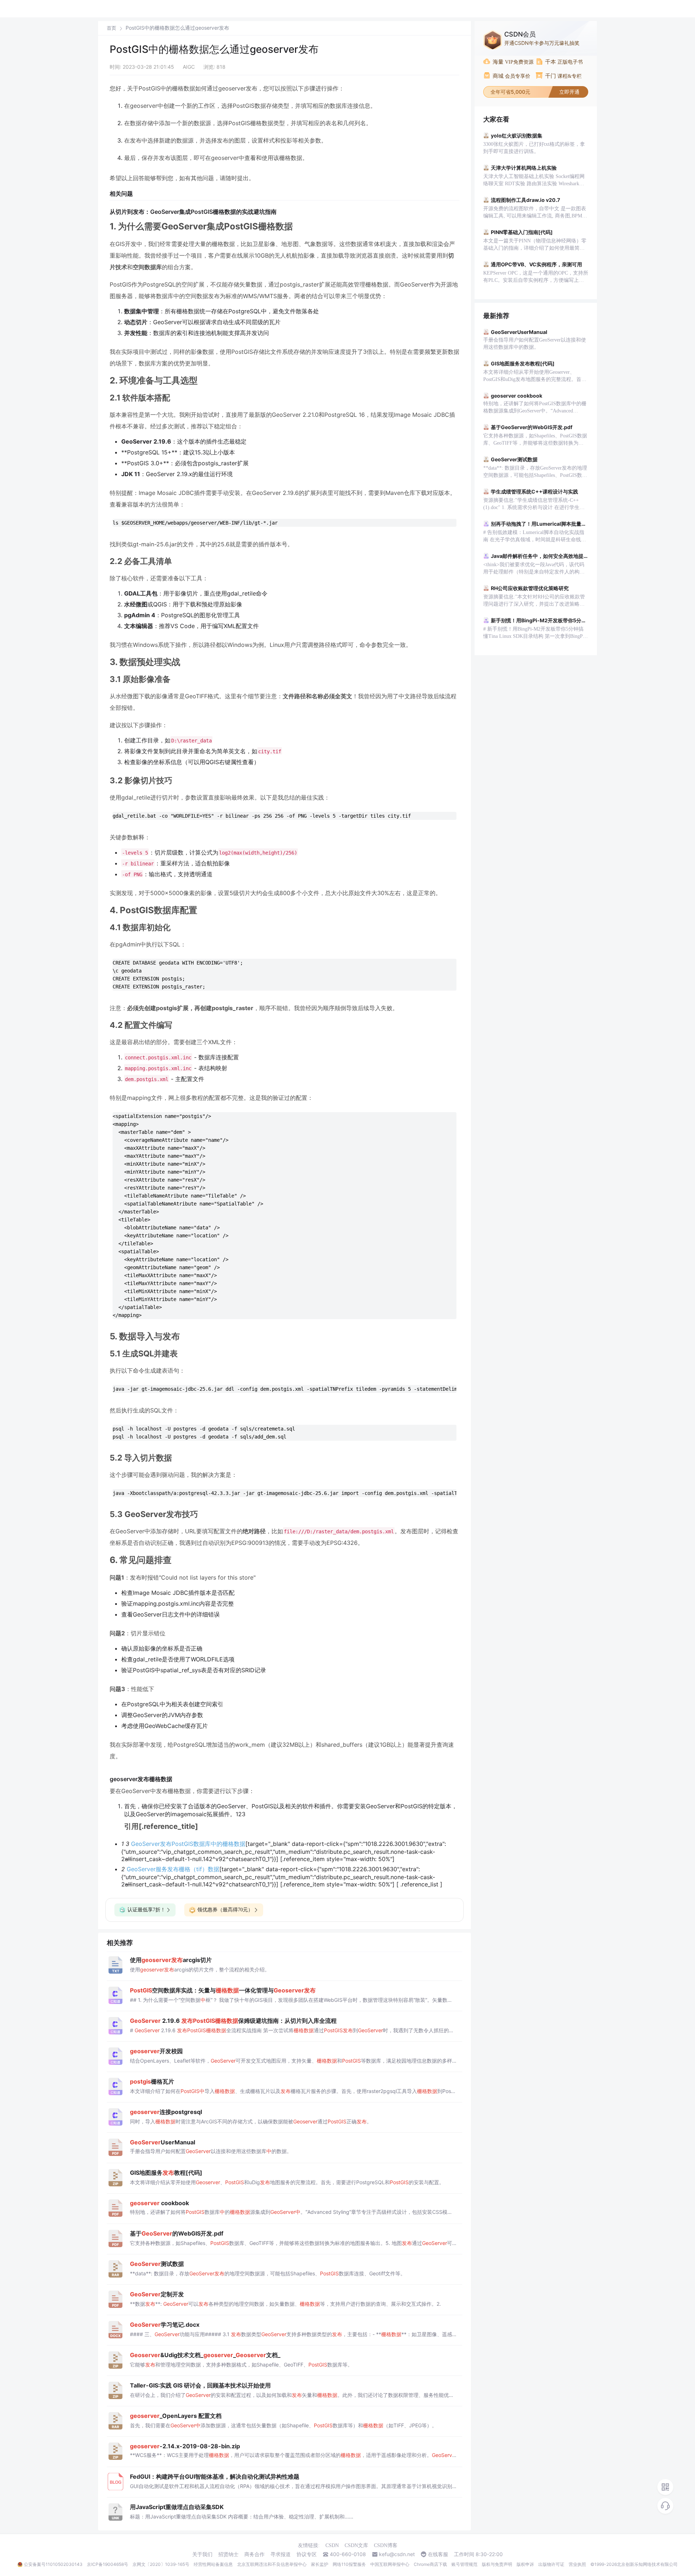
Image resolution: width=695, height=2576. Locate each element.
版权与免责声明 (497, 2564)
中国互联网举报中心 (390, 2564)
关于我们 (202, 2554)
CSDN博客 (386, 2545)
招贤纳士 (228, 2554)
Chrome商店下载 (430, 2564)
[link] (111, 28)
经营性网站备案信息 (213, 2564)
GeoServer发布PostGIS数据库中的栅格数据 (188, 1844)
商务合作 (254, 2554)
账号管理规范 (464, 2564)
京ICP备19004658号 (108, 2564)
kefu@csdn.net (397, 2554)
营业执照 (577, 2564)
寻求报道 (281, 2554)
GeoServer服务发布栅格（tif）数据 (173, 1869)
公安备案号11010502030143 (53, 2564)
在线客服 (438, 2554)
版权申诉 (525, 2564)
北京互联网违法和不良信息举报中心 (272, 2564)
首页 (111, 28)
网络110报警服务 (349, 2564)
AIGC (189, 67)
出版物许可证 (551, 2564)
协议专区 (307, 2554)
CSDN (332, 2545)
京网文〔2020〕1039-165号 (161, 2564)
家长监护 (320, 2564)
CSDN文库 (356, 2545)
